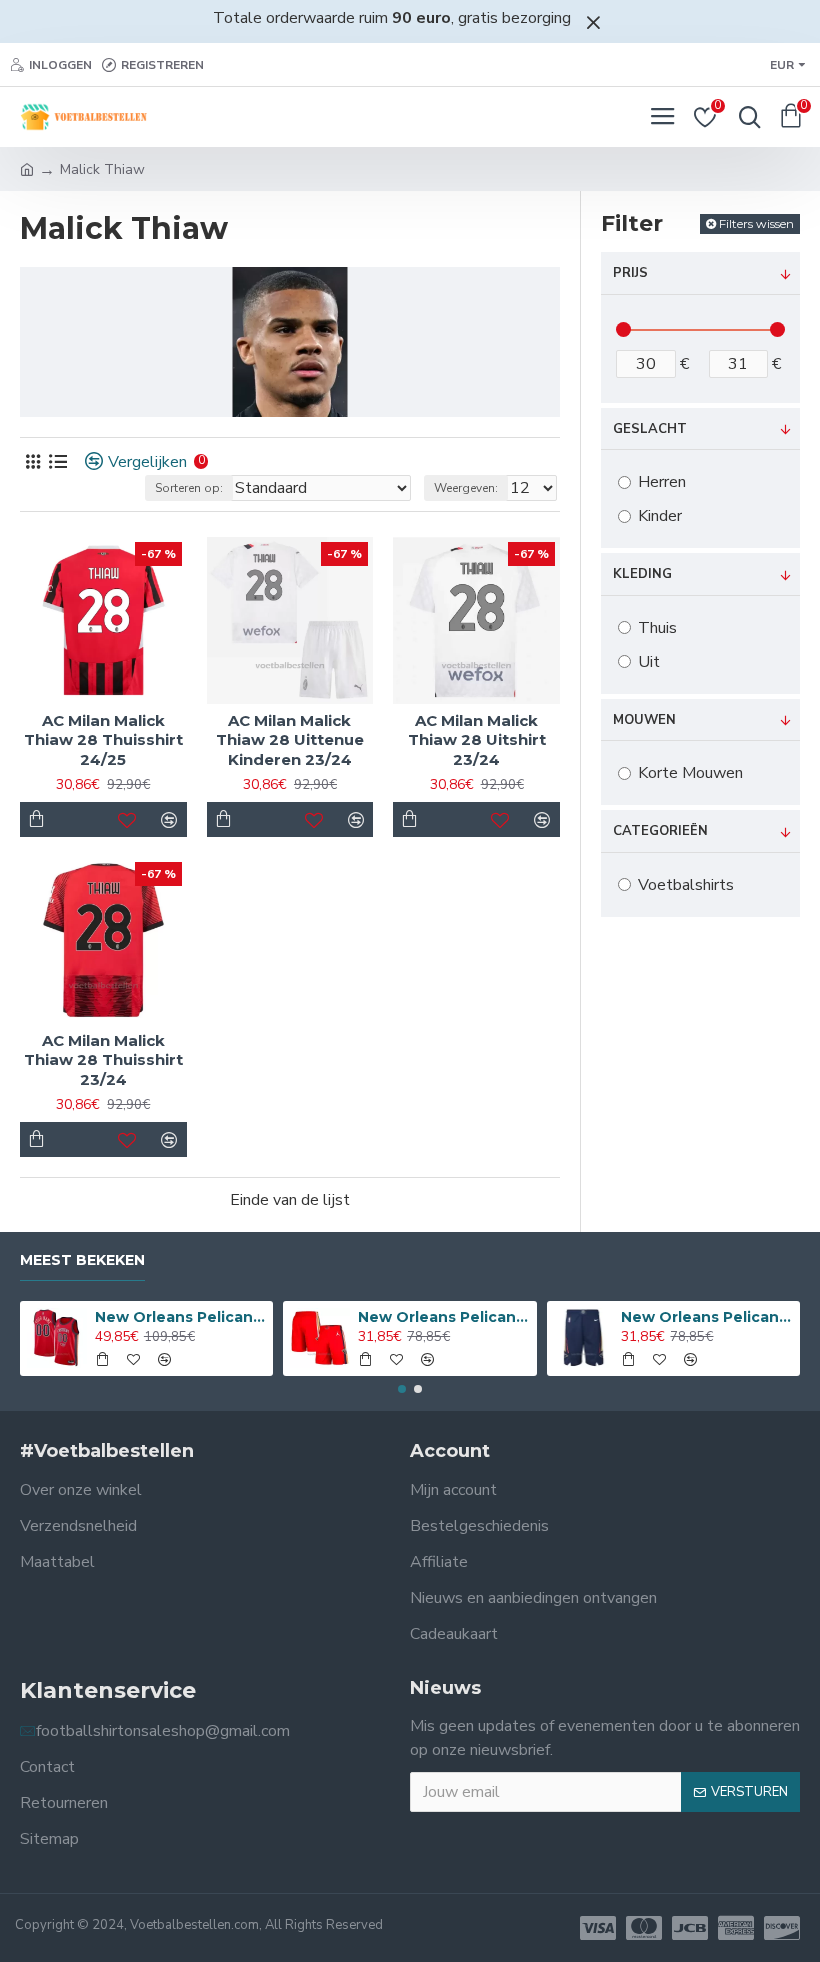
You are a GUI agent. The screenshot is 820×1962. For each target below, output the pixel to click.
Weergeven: (466, 488)
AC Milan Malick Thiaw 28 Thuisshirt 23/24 (103, 1060)
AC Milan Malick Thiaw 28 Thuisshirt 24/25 (103, 740)
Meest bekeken (82, 1260)
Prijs (630, 273)
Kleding (642, 574)
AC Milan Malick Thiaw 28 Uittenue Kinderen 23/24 (290, 740)
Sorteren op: (189, 488)
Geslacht (650, 429)
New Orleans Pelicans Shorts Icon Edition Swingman (706, 1317)
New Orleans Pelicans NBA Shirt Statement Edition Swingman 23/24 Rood (180, 1317)
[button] (402, 1389)
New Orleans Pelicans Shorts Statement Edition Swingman (443, 1317)
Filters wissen (756, 223)
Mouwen (644, 720)
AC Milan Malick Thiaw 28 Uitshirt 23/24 (477, 740)
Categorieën (660, 831)
